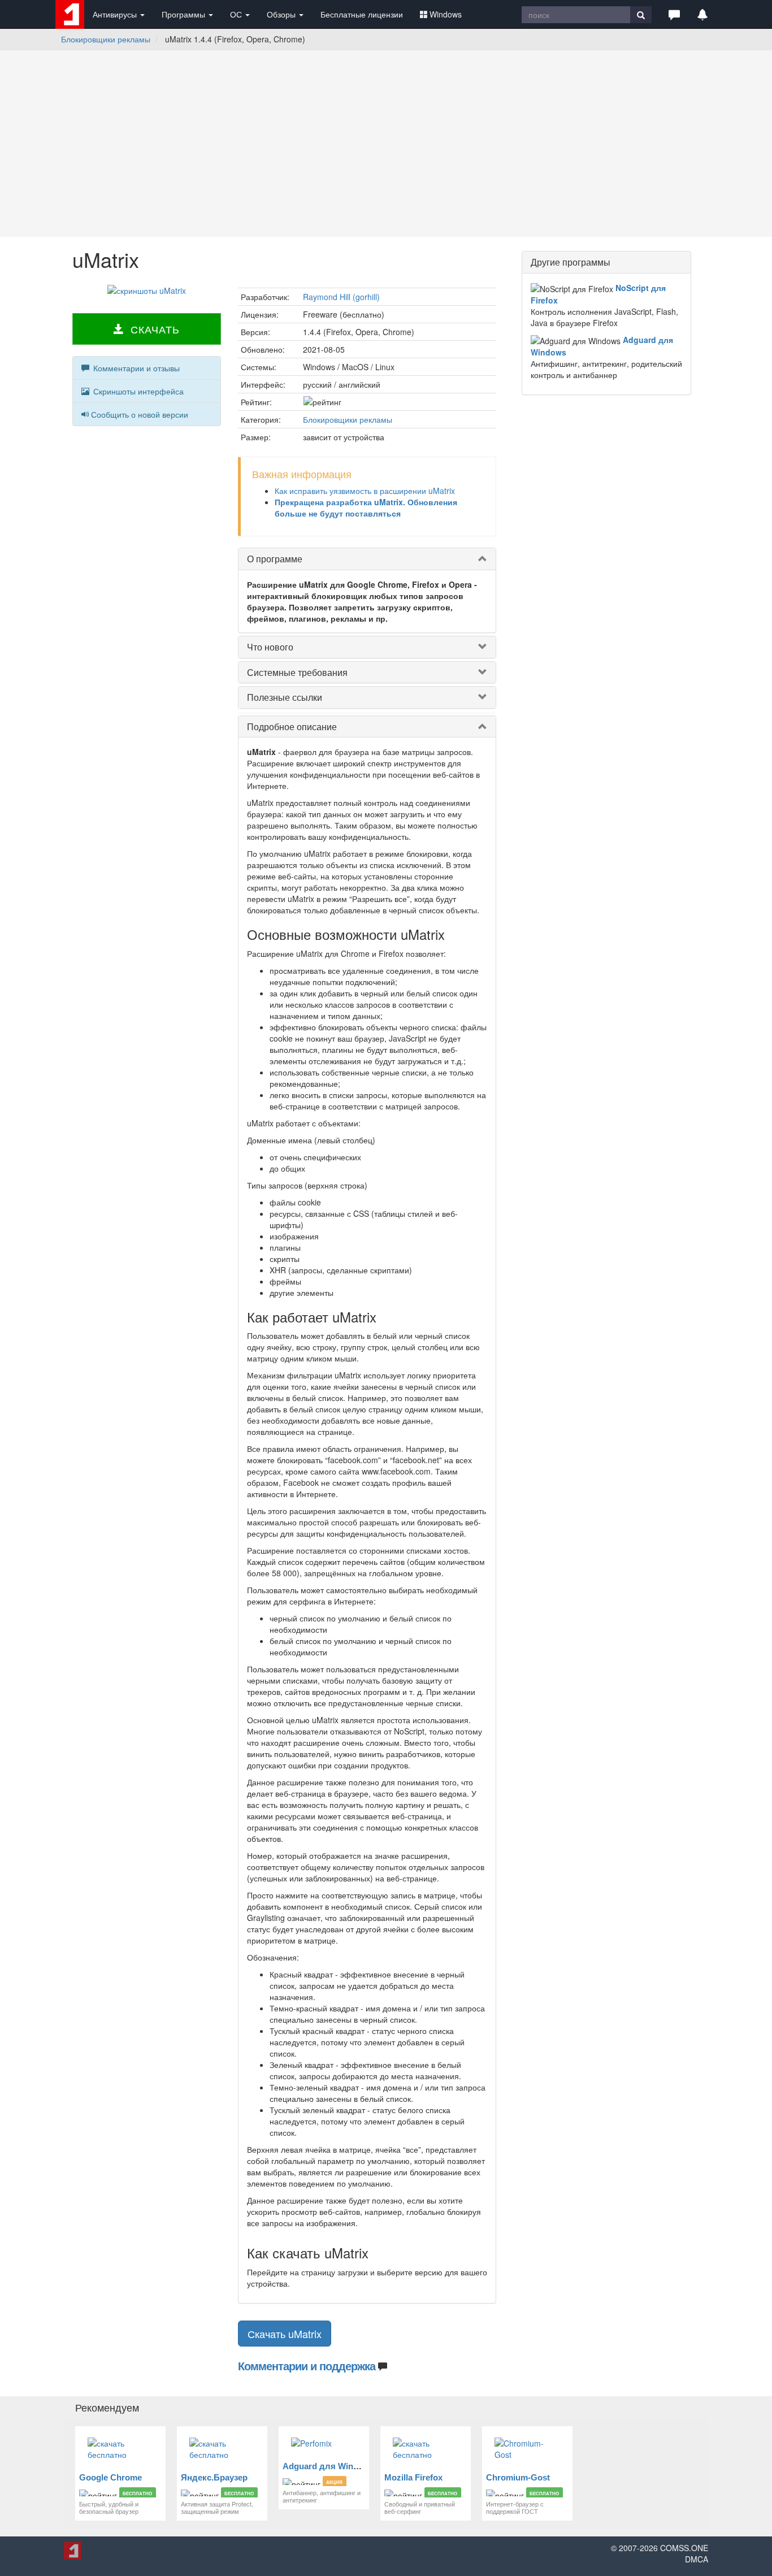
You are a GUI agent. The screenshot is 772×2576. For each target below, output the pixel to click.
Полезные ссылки (285, 697)
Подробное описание (292, 727)
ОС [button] (237, 14)
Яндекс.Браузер (214, 2477)
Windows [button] (446, 14)
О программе (275, 559)
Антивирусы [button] (116, 14)
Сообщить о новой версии (140, 414)
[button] (674, 14)
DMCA (697, 2559)
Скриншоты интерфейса (137, 391)
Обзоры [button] (282, 14)
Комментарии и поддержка (307, 2365)
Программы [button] (185, 14)
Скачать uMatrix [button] (285, 2334)
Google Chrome (110, 2477)
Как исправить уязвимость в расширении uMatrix (365, 491)
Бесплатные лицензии (362, 14)
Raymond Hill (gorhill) (341, 297)
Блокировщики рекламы (106, 39)
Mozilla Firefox (413, 2477)
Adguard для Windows (329, 2466)
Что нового (270, 647)
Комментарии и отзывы (135, 368)
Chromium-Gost (518, 2477)
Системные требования (297, 672)
